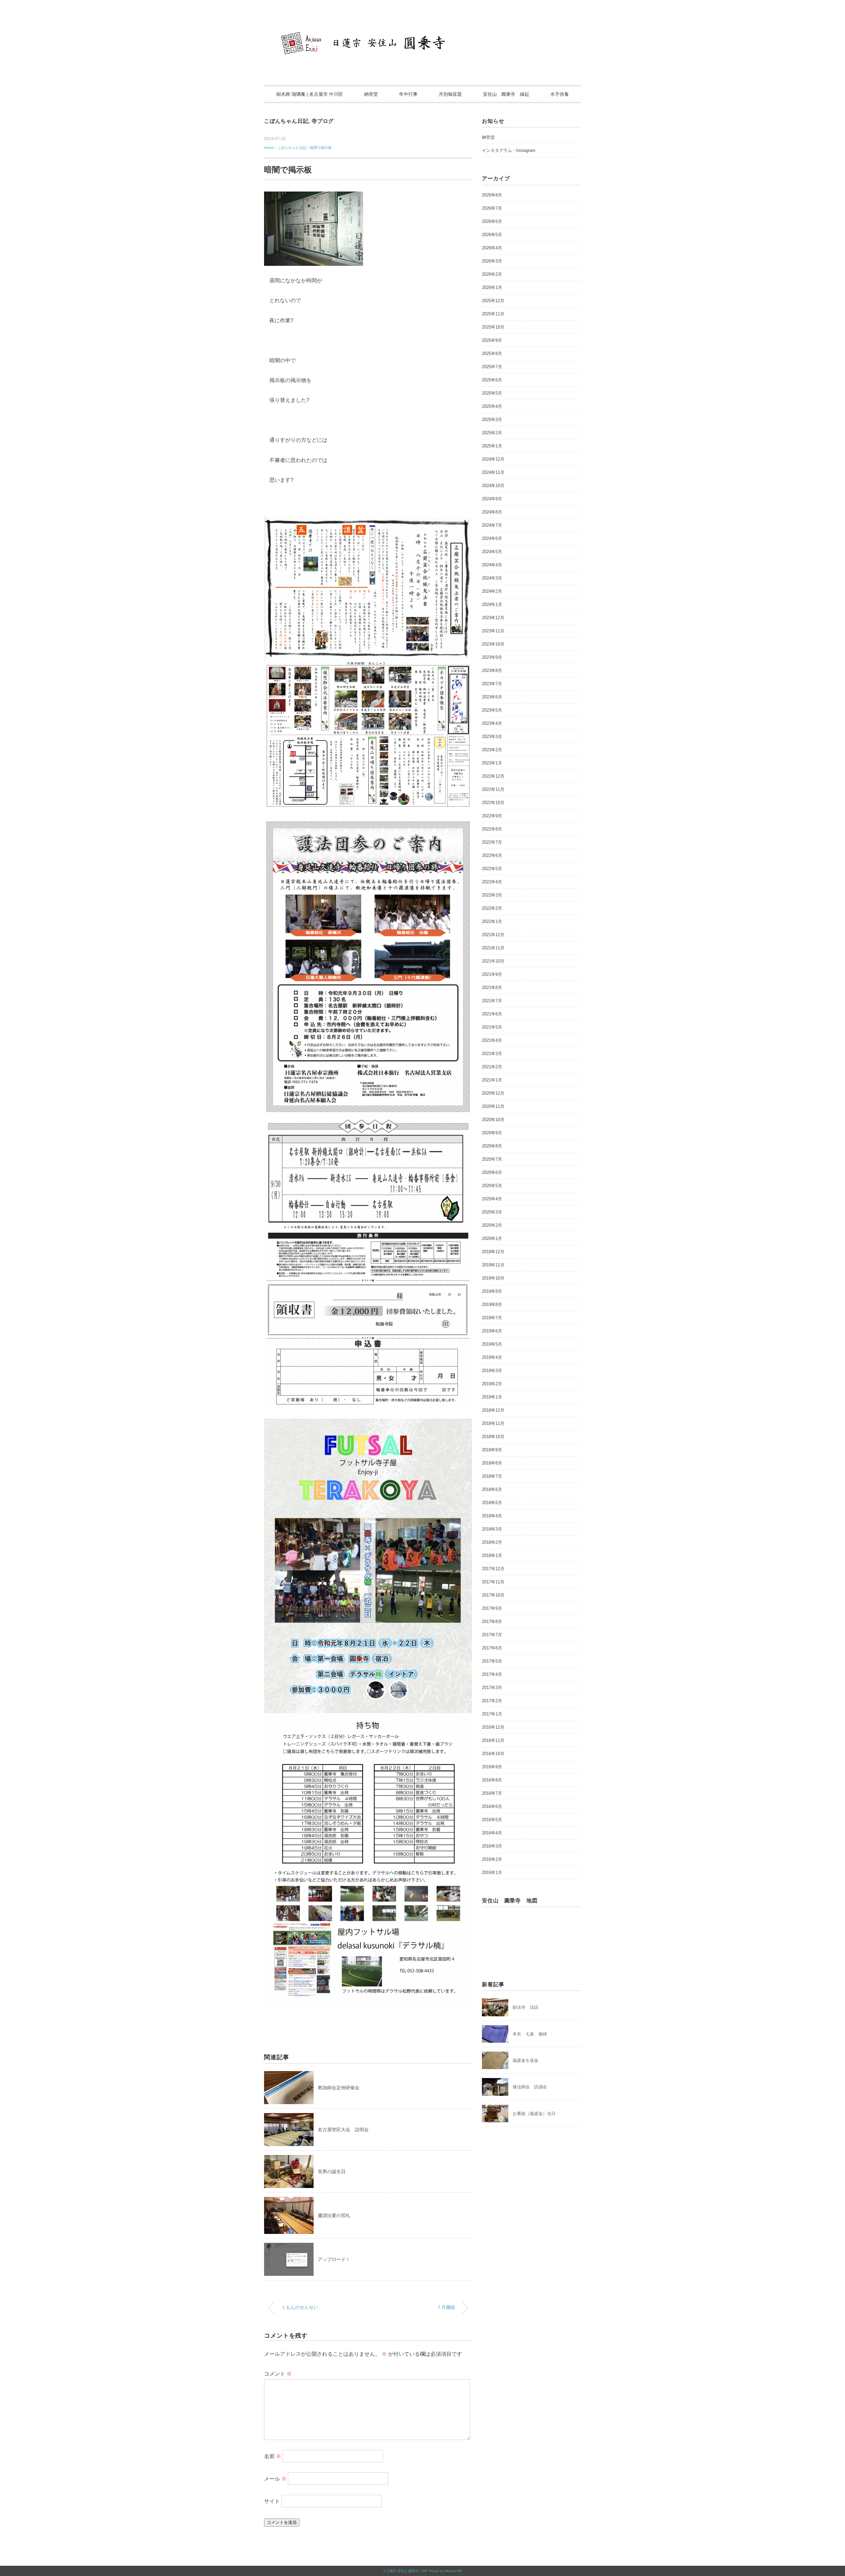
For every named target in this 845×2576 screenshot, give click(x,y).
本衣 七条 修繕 (530, 2034)
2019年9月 (492, 1291)
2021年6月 (492, 1014)
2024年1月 (492, 604)
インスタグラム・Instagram (509, 150)
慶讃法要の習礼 (334, 2215)
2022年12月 (493, 776)
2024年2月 (492, 591)
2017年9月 (492, 1608)
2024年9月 (492, 499)
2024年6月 (492, 538)
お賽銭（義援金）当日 (534, 2114)
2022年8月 (492, 829)
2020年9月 (492, 1133)
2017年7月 (492, 1635)
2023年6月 (492, 697)
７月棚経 (446, 2307)
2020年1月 (492, 1238)
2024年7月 (492, 525)
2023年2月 (492, 750)
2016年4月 (492, 1833)
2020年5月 (492, 1186)
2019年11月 (493, 1265)
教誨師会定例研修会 (339, 2088)
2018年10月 (493, 1437)
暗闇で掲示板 (321, 148)
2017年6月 (492, 1648)
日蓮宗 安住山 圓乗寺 (402, 2571)
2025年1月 (492, 446)
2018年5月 (492, 1503)
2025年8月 (492, 353)
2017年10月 (493, 1595)
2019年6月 (492, 1331)
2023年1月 (492, 763)
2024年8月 (492, 512)
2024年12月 (493, 459)
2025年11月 (493, 314)
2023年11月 (493, 631)
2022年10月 (493, 803)
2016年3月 (492, 1846)
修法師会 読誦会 (530, 2087)
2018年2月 (492, 1542)
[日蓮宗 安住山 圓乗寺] (422, 25)
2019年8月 (492, 1305)
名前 (273, 2456)
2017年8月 (492, 1622)
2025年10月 (493, 327)
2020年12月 (493, 1093)
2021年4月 (492, 1040)
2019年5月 (492, 1344)
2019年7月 (492, 1318)
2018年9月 (492, 1450)
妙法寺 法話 (525, 2007)
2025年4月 (492, 406)
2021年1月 (492, 1080)
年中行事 (408, 94)
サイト (272, 2501)
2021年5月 (492, 1027)
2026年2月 (492, 274)
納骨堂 (371, 94)
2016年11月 (493, 1740)
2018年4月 (492, 1516)
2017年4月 (492, 1674)
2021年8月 (492, 988)
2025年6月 (492, 380)
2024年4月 (492, 565)
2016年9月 (492, 1767)
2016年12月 (493, 1727)
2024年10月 (493, 486)
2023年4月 (492, 723)
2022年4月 (492, 882)
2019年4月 (492, 1357)
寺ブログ (323, 121)
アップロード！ (334, 2259)
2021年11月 (493, 948)
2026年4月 (492, 248)
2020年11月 (493, 1106)
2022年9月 (492, 816)
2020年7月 (492, 1159)
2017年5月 (492, 1661)
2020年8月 (492, 1146)
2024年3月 (492, 578)
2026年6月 (492, 221)
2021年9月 (492, 974)
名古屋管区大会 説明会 (343, 2130)
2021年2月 (492, 1067)
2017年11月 (493, 1582)
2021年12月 (493, 935)
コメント (278, 2374)
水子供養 (559, 94)
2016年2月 (492, 1859)
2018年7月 (492, 1476)
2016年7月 (492, 1793)
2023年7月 (492, 684)
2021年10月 (493, 961)
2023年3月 (492, 737)
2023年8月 (492, 670)
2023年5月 (492, 710)
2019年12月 (493, 1252)
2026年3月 (492, 261)
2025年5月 (492, 393)
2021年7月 (492, 1001)
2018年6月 (492, 1489)
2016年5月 (492, 1820)
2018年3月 (492, 1529)
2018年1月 (492, 1555)
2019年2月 (492, 1384)
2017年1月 (492, 1714)
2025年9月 (492, 340)
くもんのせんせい (300, 2307)
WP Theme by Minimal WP (442, 2571)
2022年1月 (492, 921)
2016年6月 (492, 1806)
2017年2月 (492, 1701)
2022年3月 (492, 895)
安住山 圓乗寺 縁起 (506, 94)
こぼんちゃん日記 (286, 121)
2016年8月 (492, 1780)
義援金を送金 (525, 2060)
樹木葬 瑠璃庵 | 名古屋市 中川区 (310, 94)
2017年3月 (492, 1688)
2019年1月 (492, 1397)
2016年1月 (492, 1872)
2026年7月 (492, 208)
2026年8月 (492, 195)
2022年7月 (492, 842)
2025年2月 (492, 433)
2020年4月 (492, 1199)
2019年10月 (493, 1278)
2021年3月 (492, 1054)
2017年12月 (493, 1569)
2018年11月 (493, 1423)
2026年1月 (492, 287)
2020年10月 (493, 1120)
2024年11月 (493, 472)
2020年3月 (492, 1212)
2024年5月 (492, 552)
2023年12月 (493, 618)
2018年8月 (492, 1463)
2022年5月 (492, 869)
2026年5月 (492, 235)
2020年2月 (492, 1225)
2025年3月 (492, 420)
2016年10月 (493, 1754)
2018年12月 (493, 1410)
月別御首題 (450, 94)
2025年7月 (492, 367)
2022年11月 (493, 789)
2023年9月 (492, 657)
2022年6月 (492, 855)
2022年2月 (492, 908)
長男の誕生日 (332, 2171)
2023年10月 (493, 644)
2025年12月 (493, 301)
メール (275, 2479)
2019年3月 (492, 1371)
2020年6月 (492, 1172)
